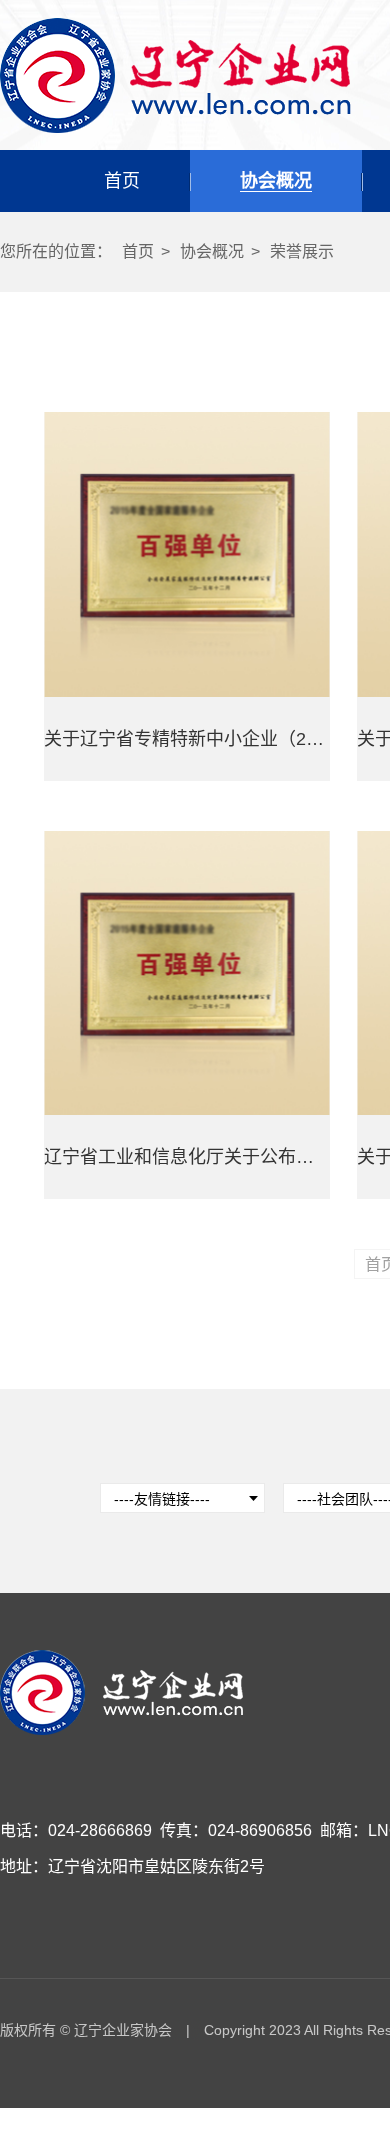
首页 (122, 181)
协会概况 (276, 181)
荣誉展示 (302, 251)
